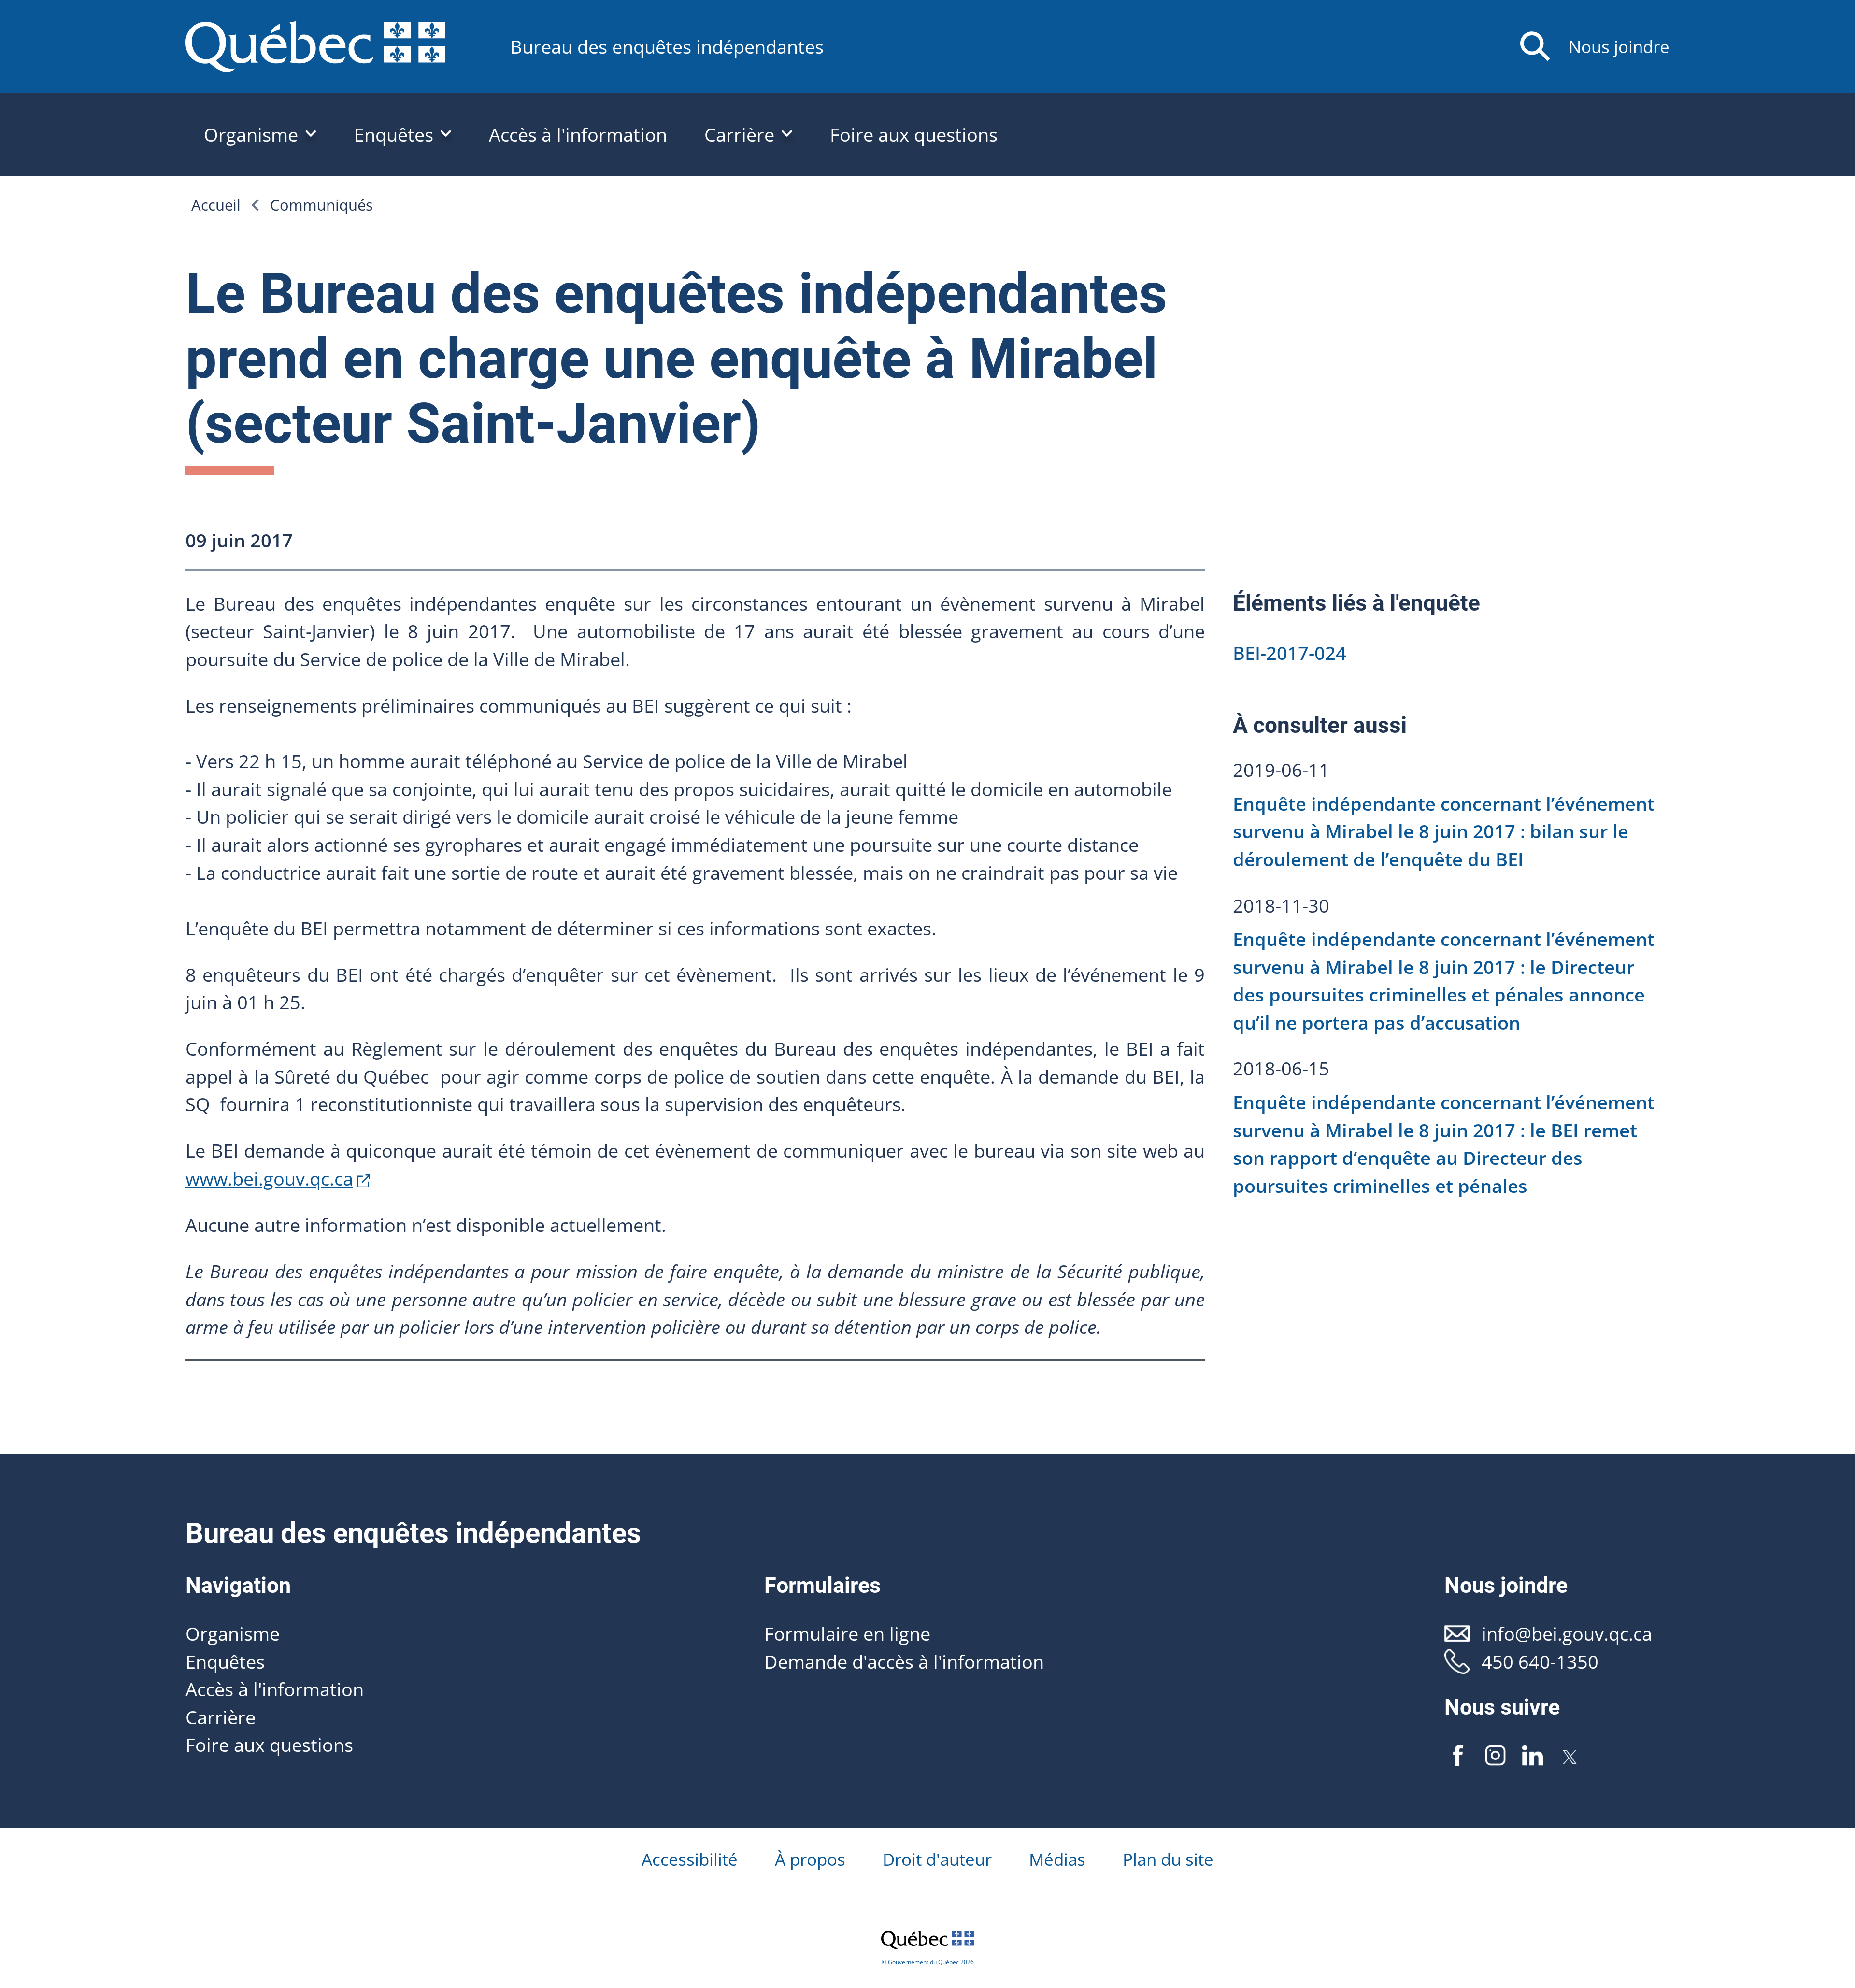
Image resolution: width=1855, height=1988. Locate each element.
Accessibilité (690, 1859)
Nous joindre (1619, 47)
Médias (1057, 1859)
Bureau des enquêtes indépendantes (667, 46)
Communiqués (321, 205)
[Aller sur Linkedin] (1532, 1756)
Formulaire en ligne (847, 1633)
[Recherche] (1535, 46)
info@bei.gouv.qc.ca (1567, 1633)
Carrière (221, 1717)
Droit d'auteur (937, 1859)
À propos (810, 1859)
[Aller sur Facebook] (1458, 1756)
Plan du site (1168, 1859)
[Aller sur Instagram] (1496, 1756)
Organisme (233, 1633)
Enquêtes (225, 1661)
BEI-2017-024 (1290, 653)
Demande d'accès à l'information (904, 1661)
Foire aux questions (914, 134)
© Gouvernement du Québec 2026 (928, 1962)
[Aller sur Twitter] (1570, 1756)
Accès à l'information (578, 134)
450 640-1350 (1540, 1661)
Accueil (216, 205)
